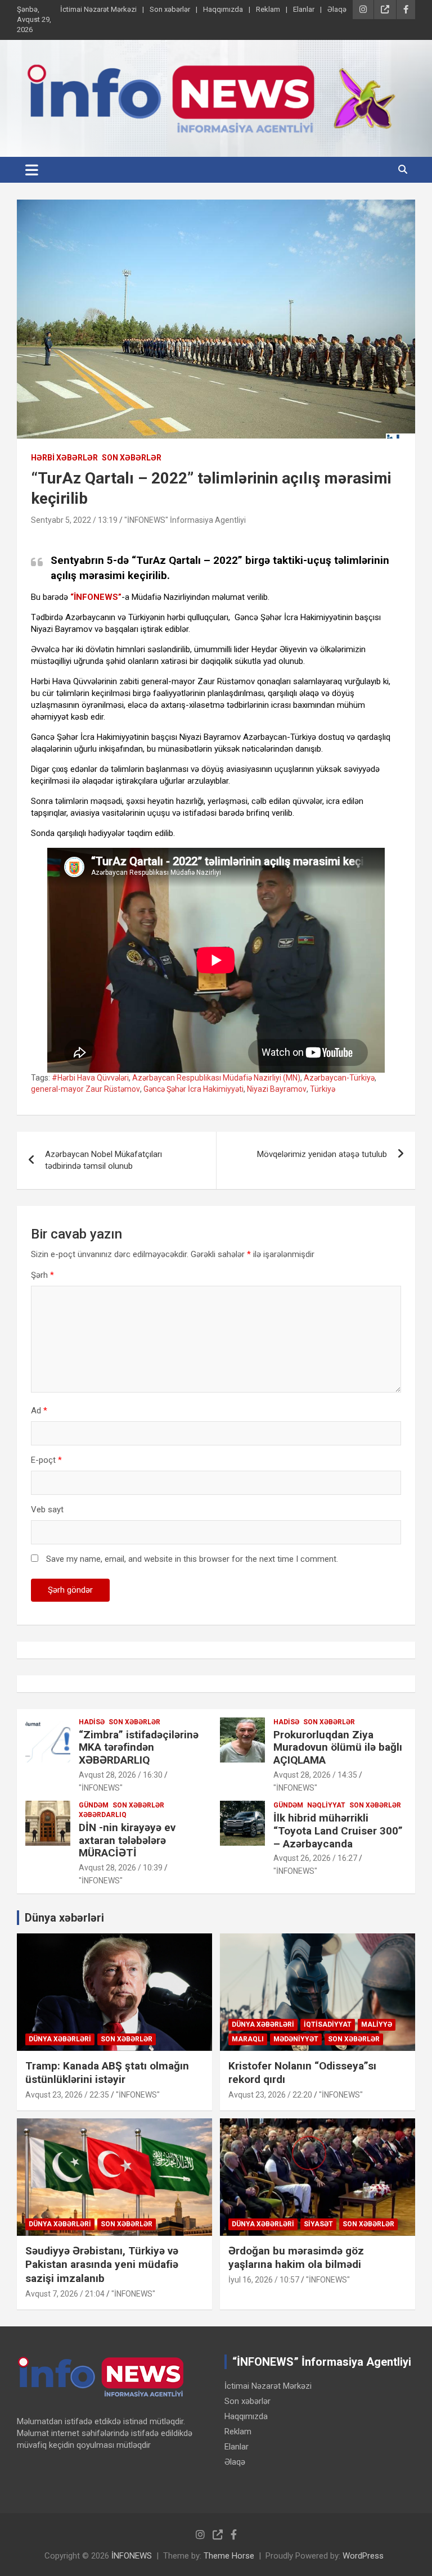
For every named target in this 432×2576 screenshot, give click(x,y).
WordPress (363, 2556)
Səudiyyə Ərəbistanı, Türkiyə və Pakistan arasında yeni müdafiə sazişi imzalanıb (102, 2265)
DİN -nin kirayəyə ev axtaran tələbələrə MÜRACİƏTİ (127, 1840)
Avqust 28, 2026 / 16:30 (121, 1775)
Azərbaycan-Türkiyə (339, 1078)
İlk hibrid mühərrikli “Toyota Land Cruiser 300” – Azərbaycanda (338, 1831)
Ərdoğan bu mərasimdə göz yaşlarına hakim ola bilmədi (296, 2258)
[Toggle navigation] (32, 170)
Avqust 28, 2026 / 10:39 (121, 1868)
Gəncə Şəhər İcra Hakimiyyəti (193, 1089)
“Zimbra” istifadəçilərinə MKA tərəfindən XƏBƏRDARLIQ (139, 1748)
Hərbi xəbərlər (64, 458)
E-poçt (46, 1460)
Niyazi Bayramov (277, 1089)
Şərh (42, 1275)
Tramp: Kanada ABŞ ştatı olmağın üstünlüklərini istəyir (107, 2073)
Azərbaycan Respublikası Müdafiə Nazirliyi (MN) (216, 1078)
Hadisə (92, 1722)
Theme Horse (229, 2556)
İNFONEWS (132, 2556)
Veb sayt (47, 1510)
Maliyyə (377, 2024)
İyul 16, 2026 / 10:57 (264, 2280)
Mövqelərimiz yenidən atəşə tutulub (322, 1154)
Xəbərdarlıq (103, 1815)
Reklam (268, 9)
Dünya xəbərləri (64, 1918)
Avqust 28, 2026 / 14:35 (315, 1775)
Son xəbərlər (170, 9)
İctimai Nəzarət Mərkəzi (98, 9)
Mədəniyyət (296, 2039)
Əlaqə (337, 9)
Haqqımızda (223, 9)
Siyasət (318, 2224)
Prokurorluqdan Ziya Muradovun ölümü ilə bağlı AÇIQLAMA (338, 1748)
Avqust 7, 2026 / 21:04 (65, 2294)
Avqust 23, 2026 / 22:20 (270, 2095)
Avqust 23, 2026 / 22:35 (67, 2095)
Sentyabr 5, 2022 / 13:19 (74, 520)
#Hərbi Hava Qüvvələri (90, 1078)
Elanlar (304, 9)
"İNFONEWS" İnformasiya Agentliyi (185, 520)
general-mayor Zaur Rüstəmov (85, 1089)
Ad (39, 1411)
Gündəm (94, 1805)
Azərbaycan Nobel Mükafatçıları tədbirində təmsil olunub (103, 1160)
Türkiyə (323, 1089)
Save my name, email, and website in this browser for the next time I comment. (192, 1559)
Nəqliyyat (326, 1805)
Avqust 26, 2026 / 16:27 (315, 1858)
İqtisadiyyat (328, 2024)
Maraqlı (248, 2039)
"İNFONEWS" (101, 1788)
